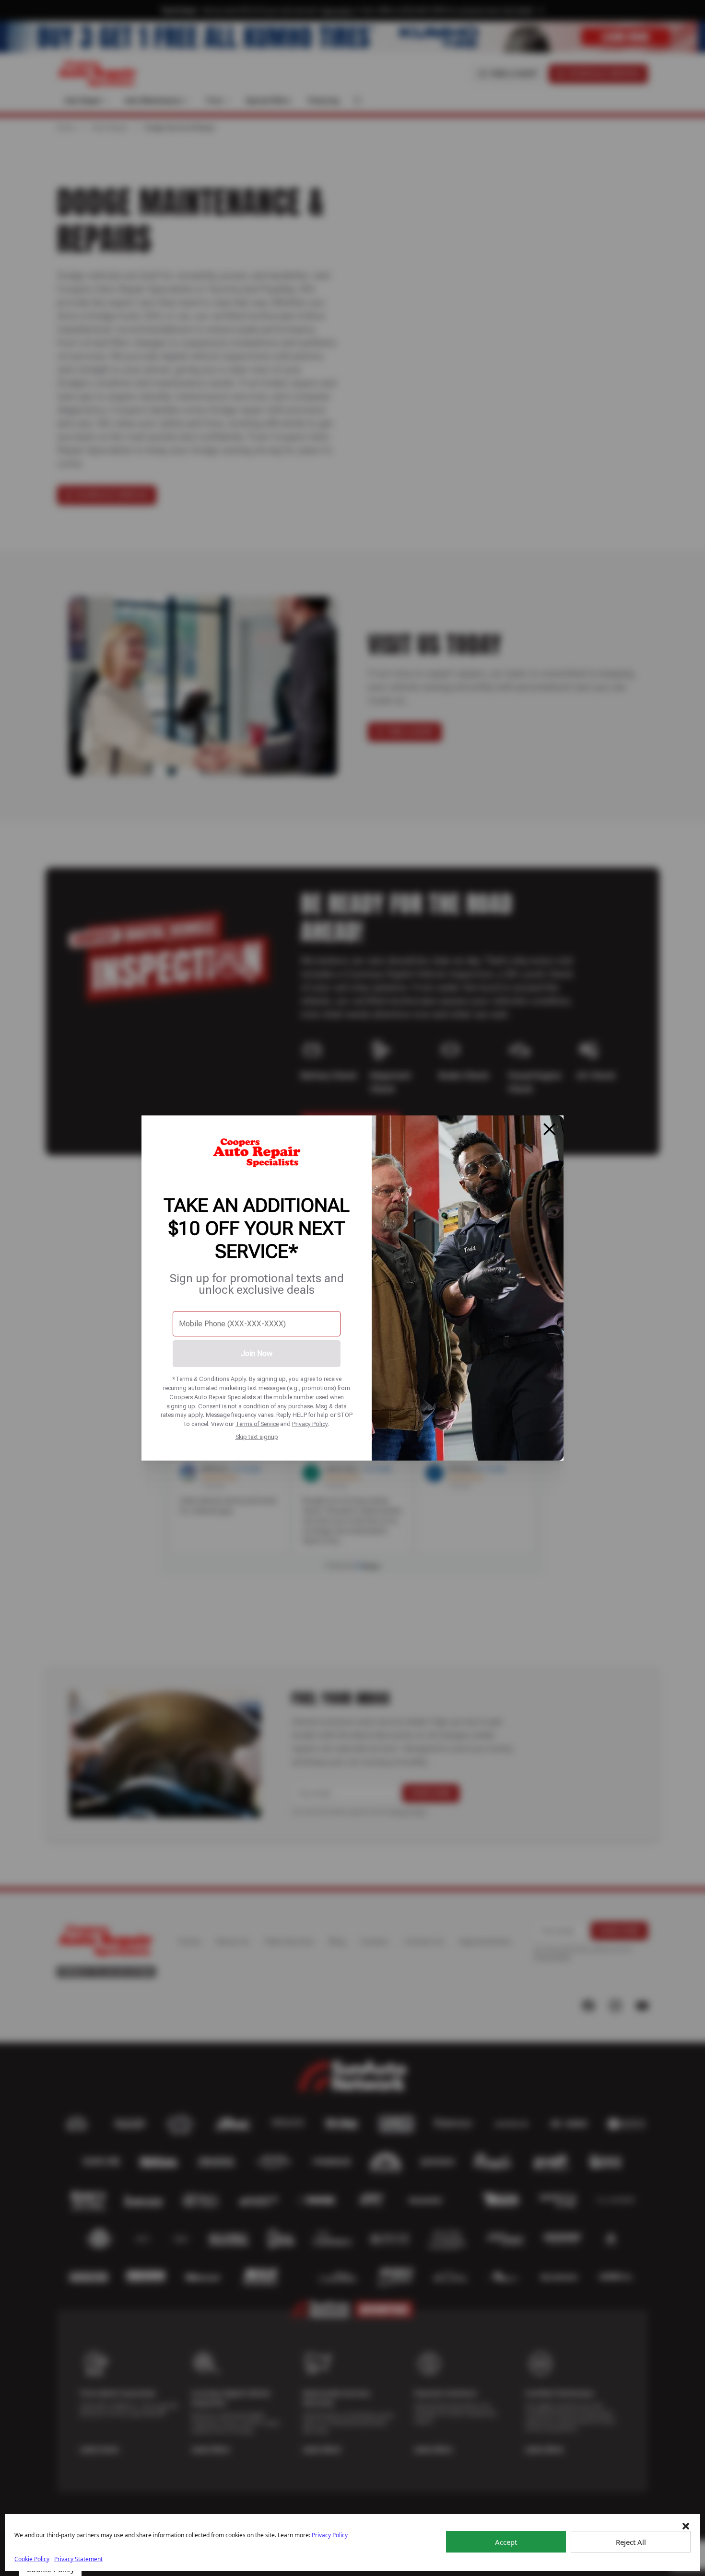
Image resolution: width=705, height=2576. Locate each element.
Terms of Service (257, 1424)
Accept (506, 2542)
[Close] (550, 1129)
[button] (686, 2526)
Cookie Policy (32, 2559)
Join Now (257, 1353)
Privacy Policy (310, 1424)
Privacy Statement (78, 2559)
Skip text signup (257, 1437)
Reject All (631, 2542)
